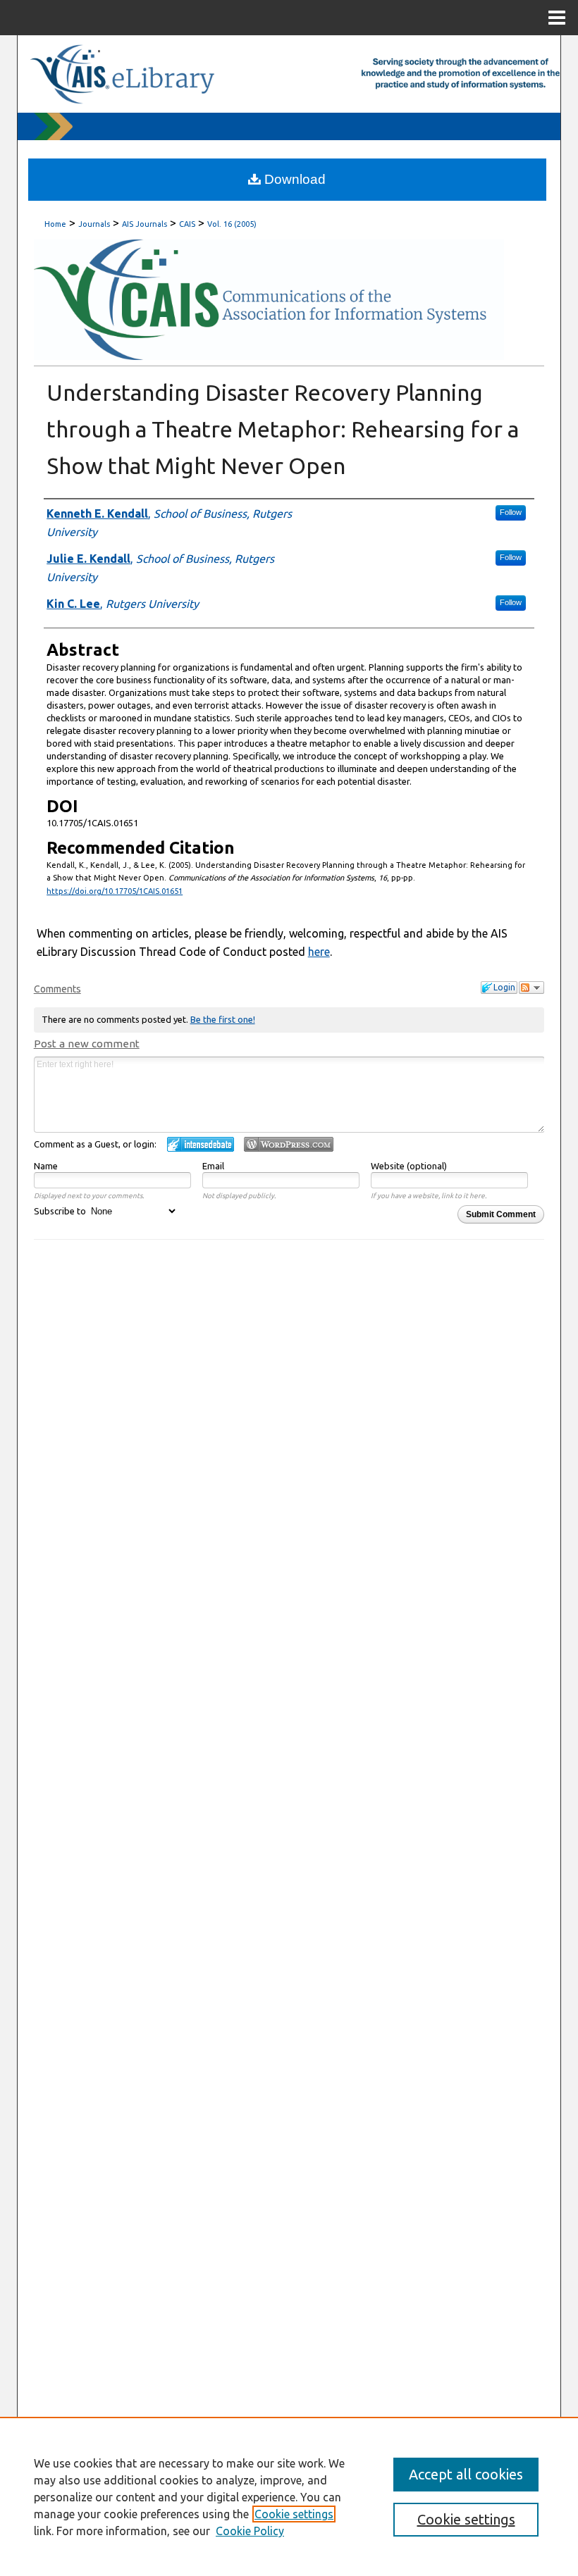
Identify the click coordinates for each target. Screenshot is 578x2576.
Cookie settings (294, 2514)
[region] (289, 2496)
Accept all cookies (466, 2474)
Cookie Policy (250, 2531)
